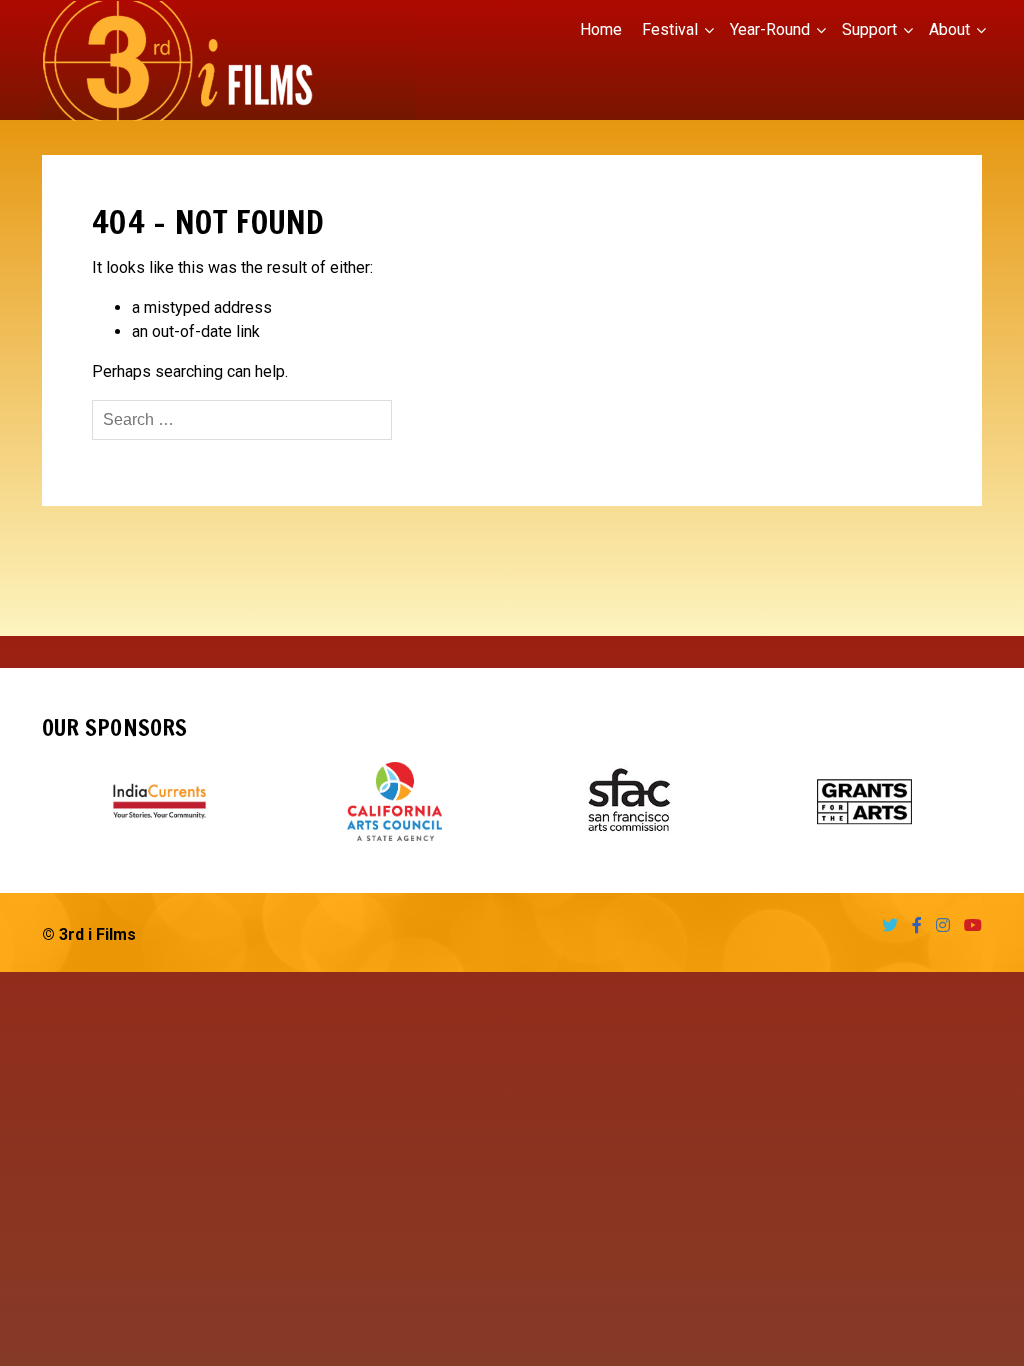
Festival (670, 29)
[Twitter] (885, 925)
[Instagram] (938, 925)
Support (869, 29)
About (949, 29)
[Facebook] (912, 925)
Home (601, 29)
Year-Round (770, 29)
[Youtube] (968, 925)
